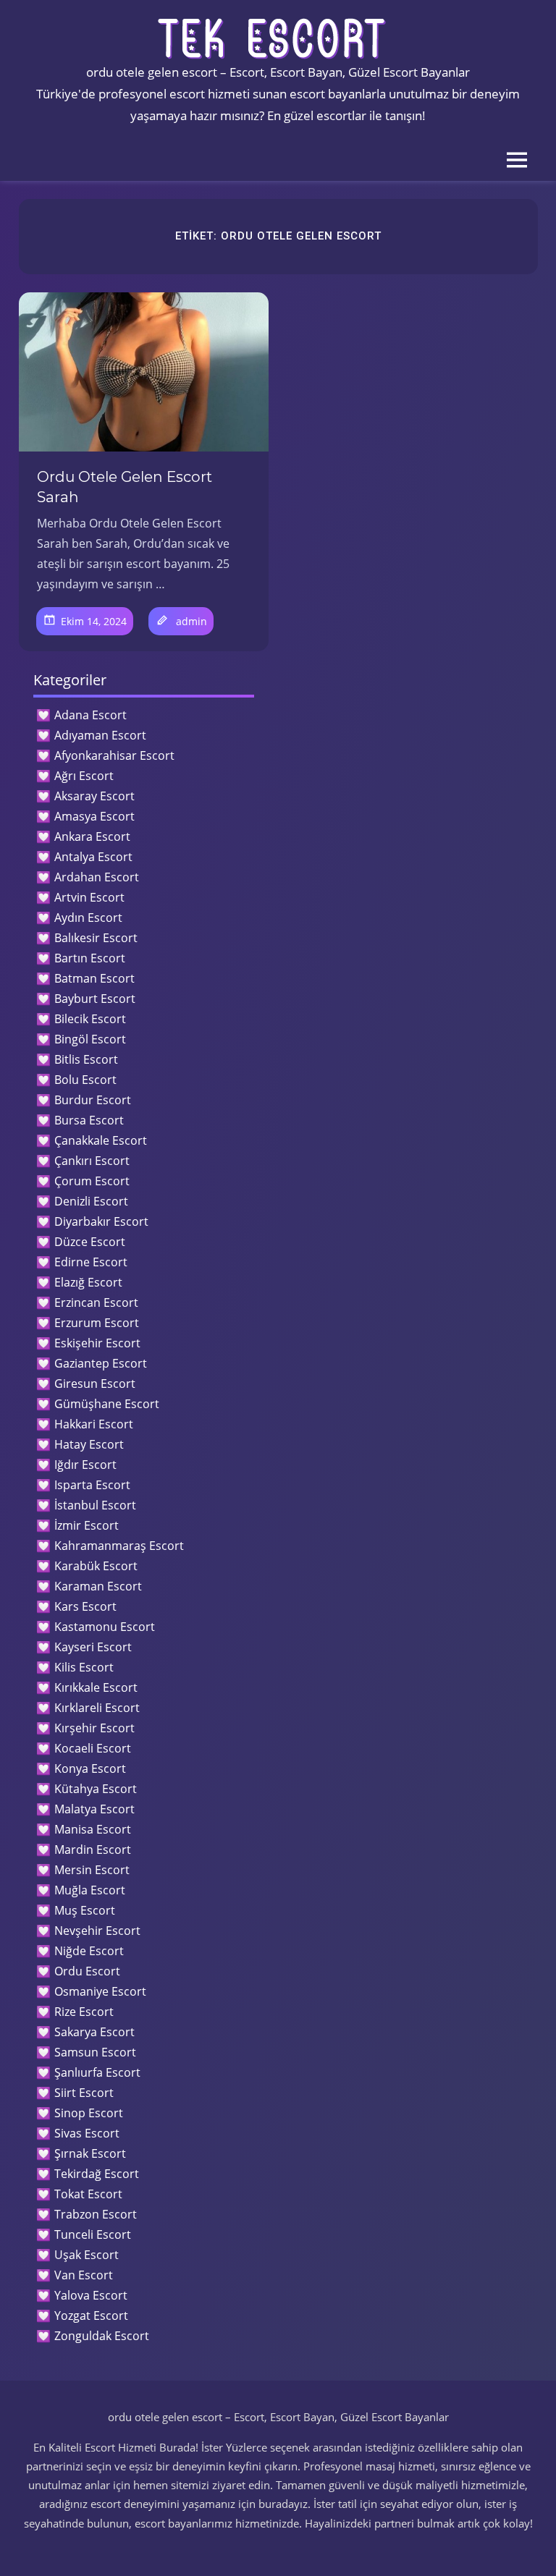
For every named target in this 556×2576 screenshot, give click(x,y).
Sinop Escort (89, 2113)
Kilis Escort (84, 1667)
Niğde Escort (89, 1951)
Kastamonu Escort (105, 1627)
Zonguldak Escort (102, 2336)
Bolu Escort (85, 1080)
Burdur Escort (93, 1100)
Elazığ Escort (88, 1282)
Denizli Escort (91, 1201)
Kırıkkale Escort (96, 1687)
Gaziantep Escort (101, 1363)
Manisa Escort (93, 1829)
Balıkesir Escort (96, 938)
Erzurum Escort (97, 1323)
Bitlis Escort (86, 1059)
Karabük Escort (96, 1566)
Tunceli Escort (93, 2234)
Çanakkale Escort (101, 1140)
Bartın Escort (90, 958)
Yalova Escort (91, 2295)
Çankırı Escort (92, 1161)
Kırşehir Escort (94, 1728)
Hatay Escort (89, 1444)
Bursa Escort (89, 1120)
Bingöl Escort (90, 1039)
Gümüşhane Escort (107, 1404)
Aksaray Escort (94, 796)
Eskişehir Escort (97, 1343)
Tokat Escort (88, 2194)
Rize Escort (84, 2012)
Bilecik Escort (90, 1019)
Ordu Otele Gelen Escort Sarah (125, 487)
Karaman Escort (98, 1586)
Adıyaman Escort (100, 735)
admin (191, 621)
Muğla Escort (90, 1890)
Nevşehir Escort (97, 1931)
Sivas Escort (87, 2133)
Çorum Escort (92, 1181)
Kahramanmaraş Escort (119, 1546)
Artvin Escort (89, 897)
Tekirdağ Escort (97, 2174)
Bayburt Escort (95, 999)
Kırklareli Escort (97, 1708)
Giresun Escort (95, 1384)
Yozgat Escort (91, 2316)
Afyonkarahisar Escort (114, 755)
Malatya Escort (94, 1809)
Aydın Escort (88, 918)
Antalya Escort (93, 857)
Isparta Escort (92, 1485)
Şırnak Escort (90, 2153)
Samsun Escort (95, 2052)
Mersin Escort (92, 1870)
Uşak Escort (87, 2255)
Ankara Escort (92, 836)
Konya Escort (90, 1768)
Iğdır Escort (85, 1465)
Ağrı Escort (84, 776)
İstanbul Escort (95, 1505)
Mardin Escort (93, 1850)
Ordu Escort (87, 1971)
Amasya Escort (94, 816)
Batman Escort (94, 978)
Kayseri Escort (93, 1647)
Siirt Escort (84, 2093)
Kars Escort (85, 1606)
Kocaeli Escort (93, 1748)
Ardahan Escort (97, 877)
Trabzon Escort (96, 2214)
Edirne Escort (91, 1262)
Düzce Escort (90, 1242)
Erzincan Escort (96, 1302)
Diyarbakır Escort (101, 1221)
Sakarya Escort (94, 2032)
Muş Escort (85, 1910)
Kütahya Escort (96, 1789)
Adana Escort (90, 715)
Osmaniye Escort (100, 1991)
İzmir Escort (87, 1525)
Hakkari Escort (94, 1424)
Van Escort (84, 2275)
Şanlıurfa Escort (97, 2072)
